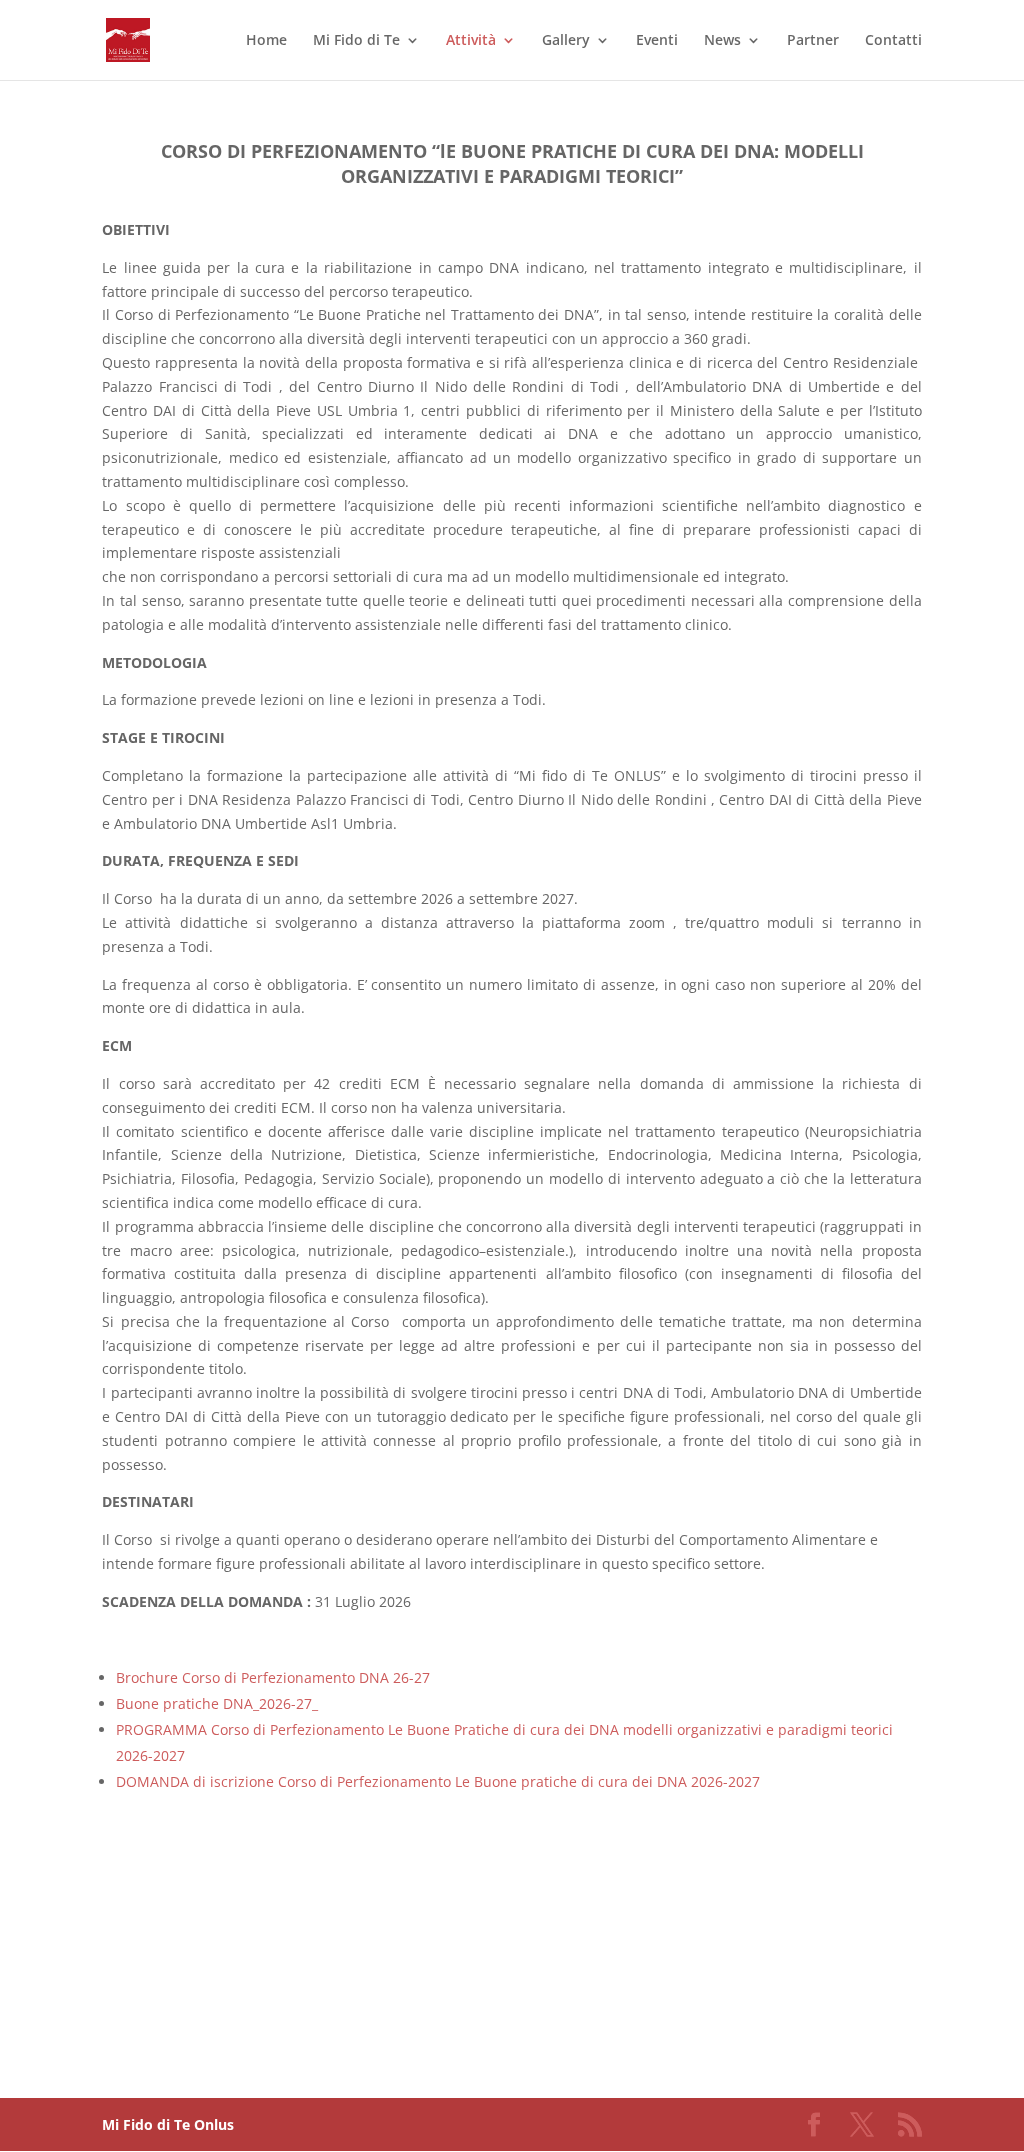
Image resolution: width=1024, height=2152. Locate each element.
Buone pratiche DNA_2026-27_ (217, 1703)
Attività (471, 41)
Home (266, 41)
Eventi (657, 41)
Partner (813, 41)
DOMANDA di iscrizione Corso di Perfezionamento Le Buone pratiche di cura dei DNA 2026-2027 (438, 1781)
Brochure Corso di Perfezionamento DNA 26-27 (273, 1677)
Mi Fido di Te (356, 41)
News (722, 41)
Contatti (893, 41)
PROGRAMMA (161, 1729)
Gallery (566, 41)
